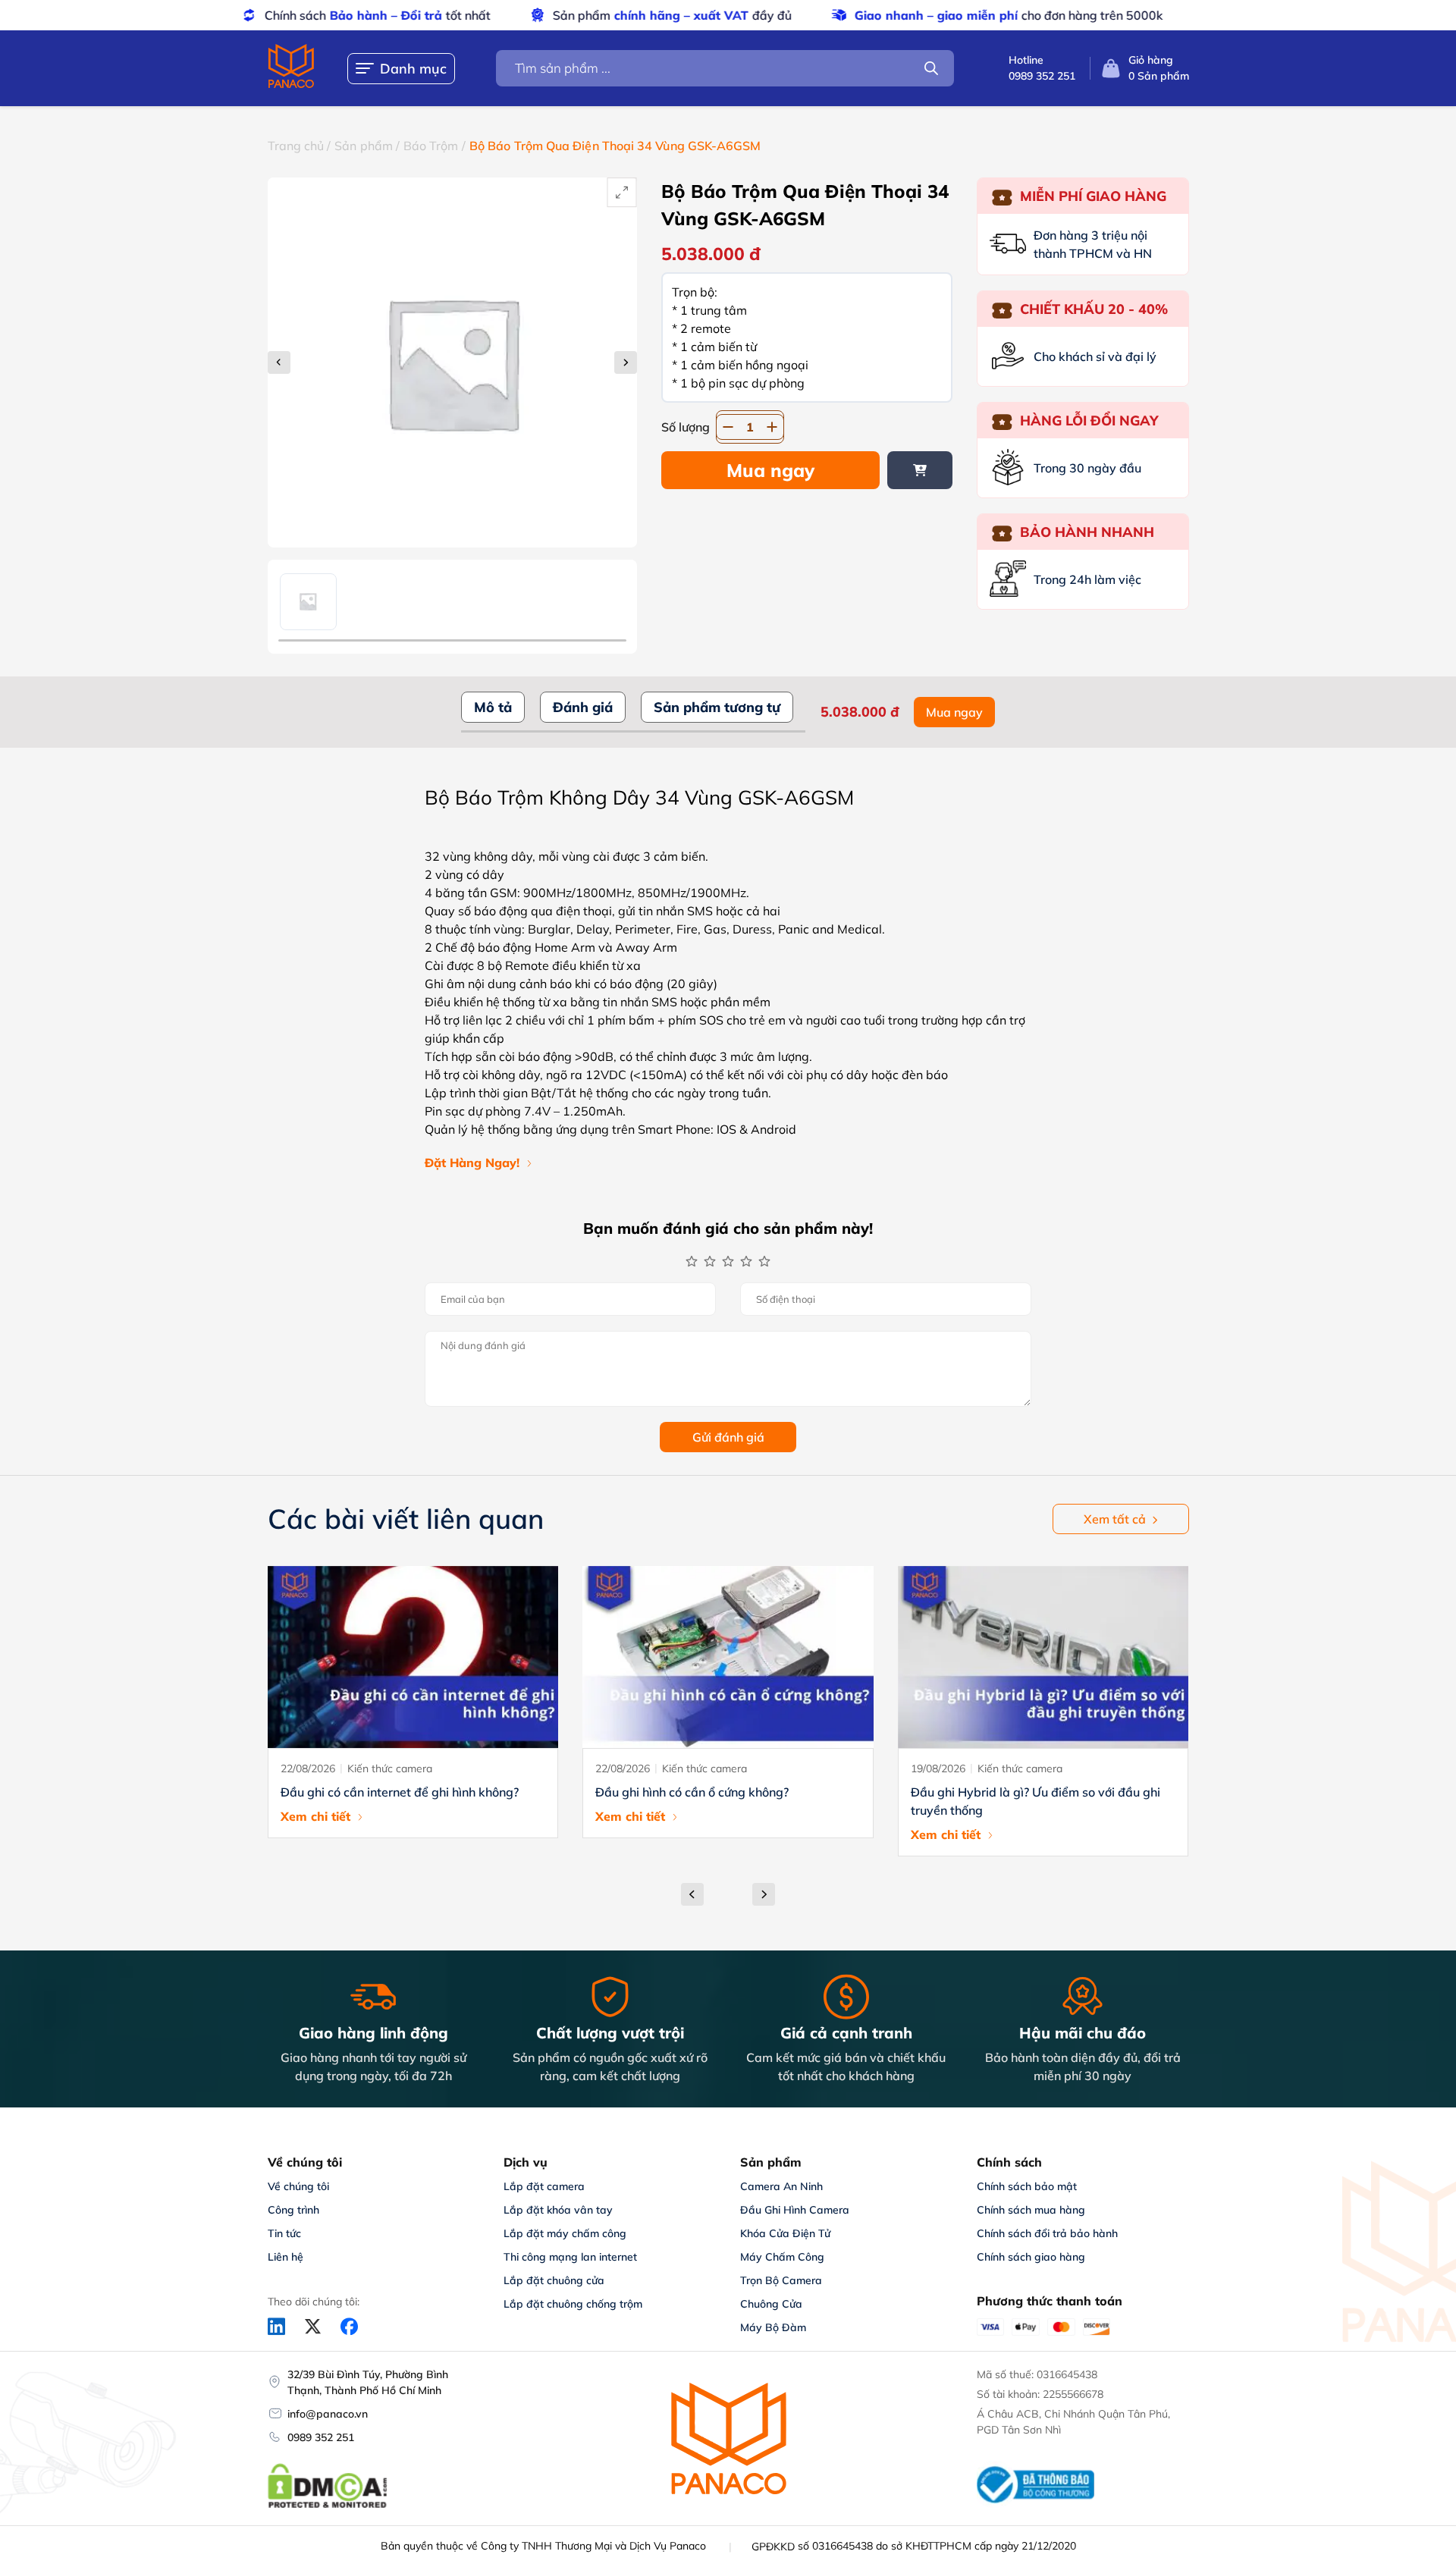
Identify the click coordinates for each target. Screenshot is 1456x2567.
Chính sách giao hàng (1031, 2257)
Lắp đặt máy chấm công (565, 2233)
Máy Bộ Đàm (773, 2327)
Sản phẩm (364, 146)
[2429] (920, 470)
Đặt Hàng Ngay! (472, 1163)
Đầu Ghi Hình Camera (795, 2210)
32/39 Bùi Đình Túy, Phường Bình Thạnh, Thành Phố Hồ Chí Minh (368, 2382)
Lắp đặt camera (544, 2186)
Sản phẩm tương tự (717, 707)
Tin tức (284, 2233)
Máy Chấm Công (782, 2257)
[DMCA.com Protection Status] (328, 2506)
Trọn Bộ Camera (781, 2280)
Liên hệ (286, 2257)
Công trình (293, 2210)
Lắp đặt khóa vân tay (558, 2210)
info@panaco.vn (328, 2414)
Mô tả (493, 707)
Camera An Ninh (781, 2186)
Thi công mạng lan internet (570, 2257)
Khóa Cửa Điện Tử (785, 2233)
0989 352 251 (321, 2437)
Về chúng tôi (298, 2186)
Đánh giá (583, 707)
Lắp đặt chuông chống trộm (573, 2304)
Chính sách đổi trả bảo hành (1047, 2233)
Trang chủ (296, 146)
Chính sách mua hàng (1031, 2210)
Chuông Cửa (771, 2304)
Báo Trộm (431, 146)
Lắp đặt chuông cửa (554, 2280)
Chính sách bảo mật (1027, 2186)
